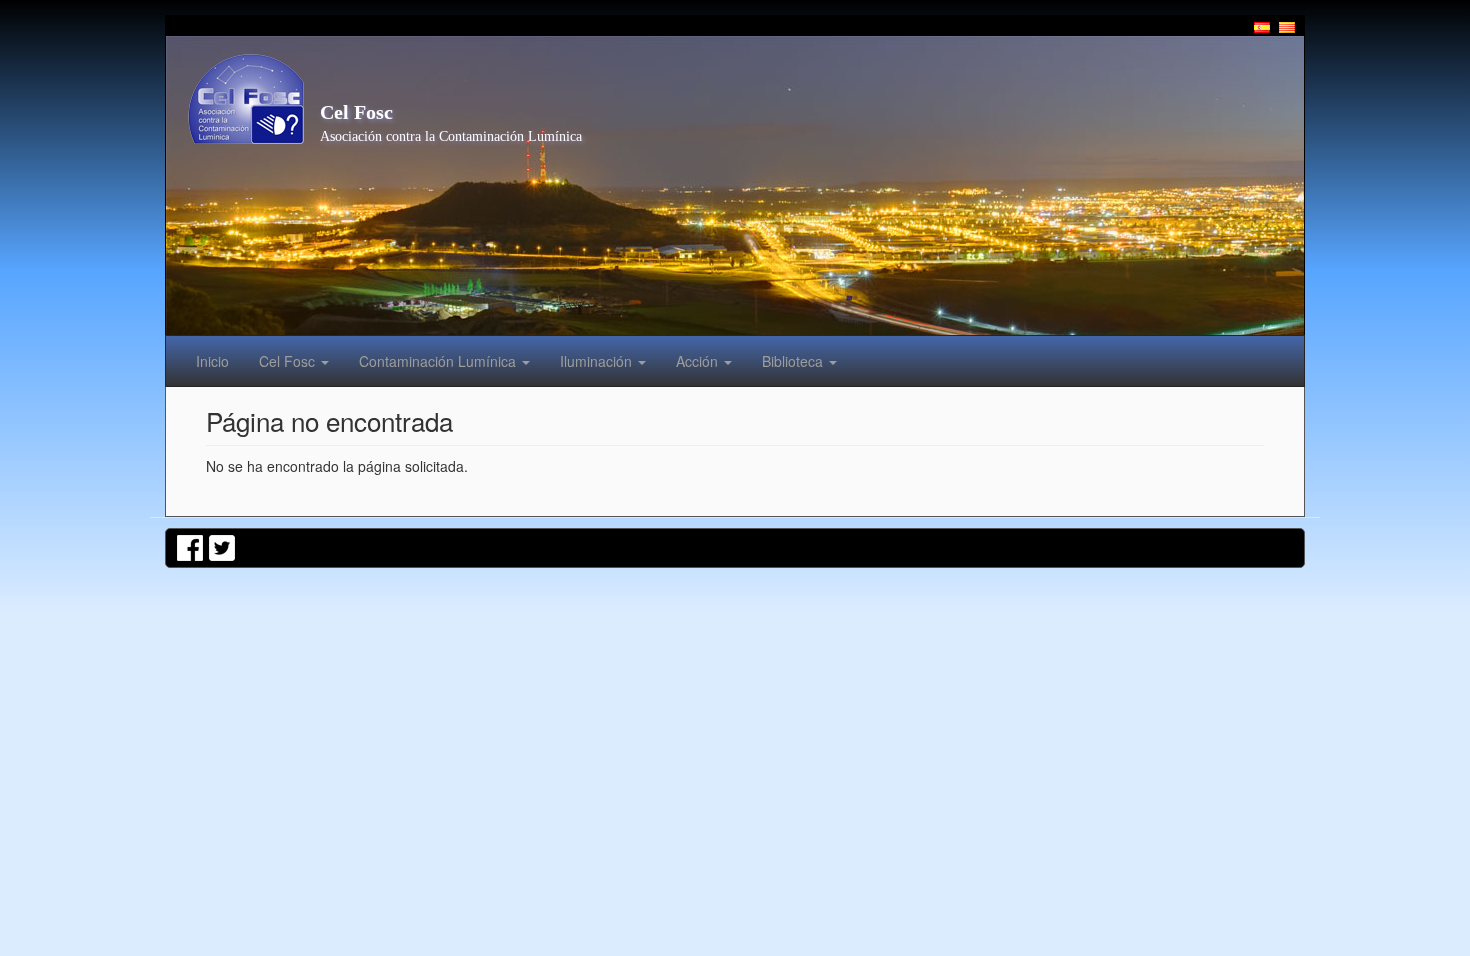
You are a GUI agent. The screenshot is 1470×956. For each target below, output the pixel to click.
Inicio (212, 361)
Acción (699, 361)
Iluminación (598, 361)
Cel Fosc (356, 112)
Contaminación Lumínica (439, 361)
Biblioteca (794, 361)
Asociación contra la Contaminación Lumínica (451, 136)
